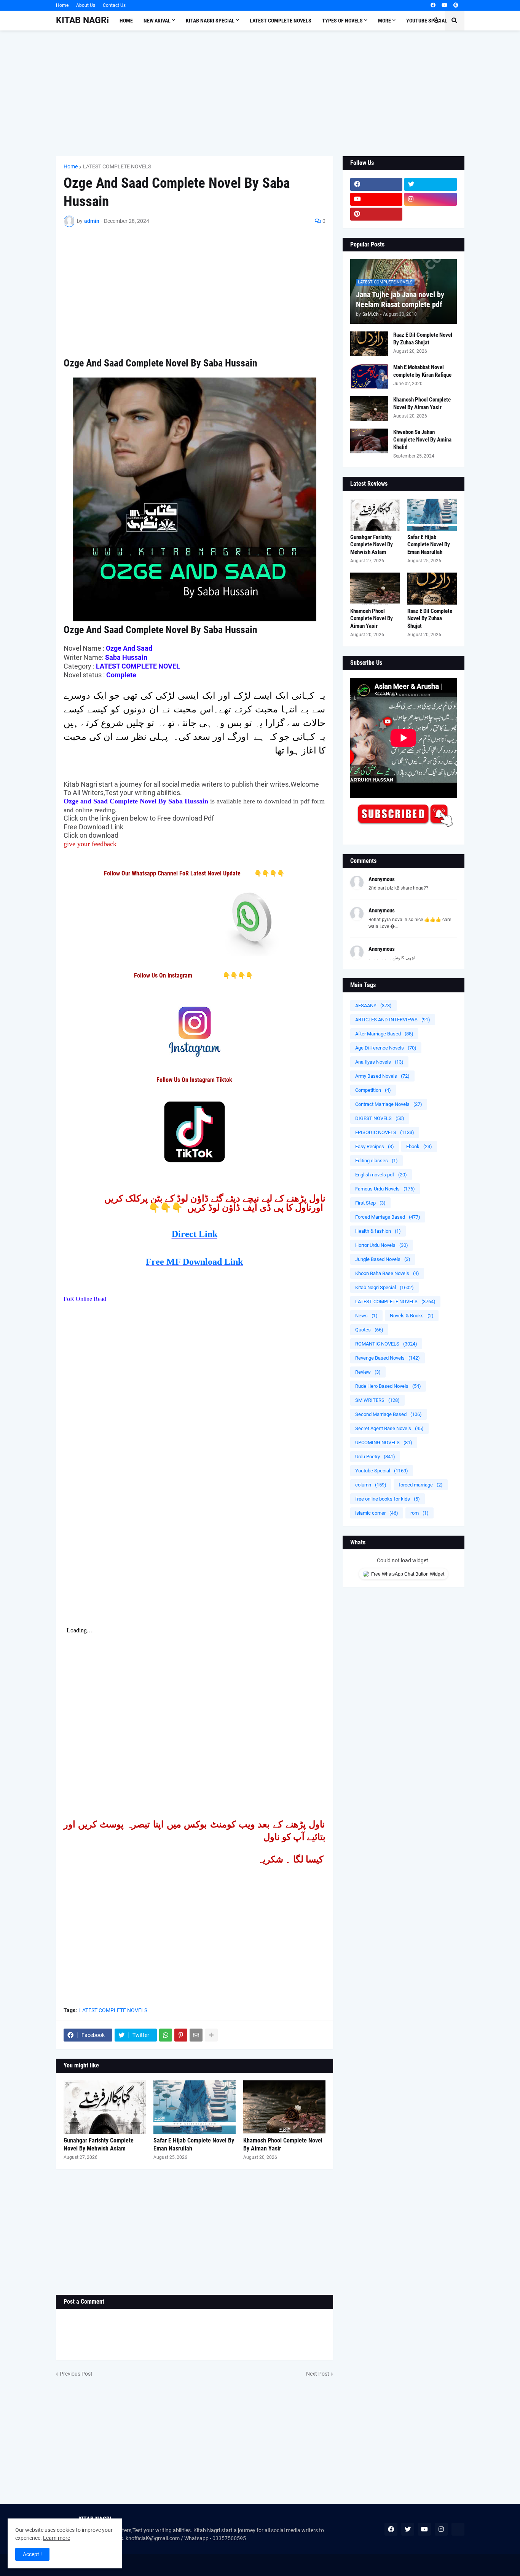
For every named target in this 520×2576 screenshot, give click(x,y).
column (371, 1485)
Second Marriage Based (388, 1414)
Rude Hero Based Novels (388, 1386)
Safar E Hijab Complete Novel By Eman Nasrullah (194, 2144)
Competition (373, 1090)
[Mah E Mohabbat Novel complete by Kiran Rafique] (369, 376)
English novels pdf (381, 1175)
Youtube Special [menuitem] (427, 21)
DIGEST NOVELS (380, 1118)
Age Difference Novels (386, 1048)
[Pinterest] (181, 2035)
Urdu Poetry (375, 1457)
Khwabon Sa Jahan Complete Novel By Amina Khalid (422, 439)
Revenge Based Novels (388, 1358)
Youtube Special (382, 1471)
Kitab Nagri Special (384, 1287)
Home (62, 5)
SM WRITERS (377, 1400)
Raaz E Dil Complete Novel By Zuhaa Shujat (423, 339)
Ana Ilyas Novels (379, 1062)
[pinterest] (456, 5)
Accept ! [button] (32, 2554)
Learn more (57, 2538)
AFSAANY (373, 1006)
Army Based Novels (382, 1076)
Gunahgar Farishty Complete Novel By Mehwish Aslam (99, 2144)
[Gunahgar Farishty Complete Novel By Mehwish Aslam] (105, 2107)
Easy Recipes (375, 1146)
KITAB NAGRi (82, 20)
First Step (370, 1203)
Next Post (318, 2374)
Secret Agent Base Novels (389, 1428)
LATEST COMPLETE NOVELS (117, 166)
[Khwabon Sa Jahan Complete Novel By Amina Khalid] (369, 441)
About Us (86, 5)
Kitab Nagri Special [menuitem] (210, 21)
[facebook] (433, 5)
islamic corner (377, 1513)
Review (368, 1372)
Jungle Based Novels (383, 1259)
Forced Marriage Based (388, 1217)
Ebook (419, 1146)
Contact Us (114, 5)
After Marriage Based (384, 1034)
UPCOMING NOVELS (384, 1442)
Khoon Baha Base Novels (387, 1273)
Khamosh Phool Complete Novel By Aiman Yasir (283, 2144)
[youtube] (444, 5)
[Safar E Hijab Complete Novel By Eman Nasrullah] (195, 2107)
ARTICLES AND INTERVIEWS (393, 1020)
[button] (436, 21)
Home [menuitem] (126, 21)
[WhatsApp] (166, 2035)
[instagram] (431, 199)
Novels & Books (412, 1316)
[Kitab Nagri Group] (431, 214)
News (366, 1316)
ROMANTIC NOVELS (386, 1344)
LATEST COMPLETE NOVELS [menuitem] (281, 21)
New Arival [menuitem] (157, 21)
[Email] (196, 2035)
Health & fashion (378, 1231)
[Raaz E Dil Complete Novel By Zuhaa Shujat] (369, 344)
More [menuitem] (384, 21)
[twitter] (431, 184)
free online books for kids (388, 1499)
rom (420, 1513)
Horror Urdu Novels (382, 1245)
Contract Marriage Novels (389, 1104)
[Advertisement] (260, 93)
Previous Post (76, 2374)
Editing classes (376, 1161)
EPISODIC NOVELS (385, 1132)
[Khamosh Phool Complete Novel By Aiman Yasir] (284, 2107)
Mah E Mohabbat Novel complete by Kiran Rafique (422, 371)
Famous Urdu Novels (385, 1189)
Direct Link (195, 1234)
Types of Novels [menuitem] (342, 21)
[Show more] (211, 2035)
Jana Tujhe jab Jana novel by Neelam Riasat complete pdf (400, 299)
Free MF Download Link (194, 1262)
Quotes (369, 1330)
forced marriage (421, 1485)
